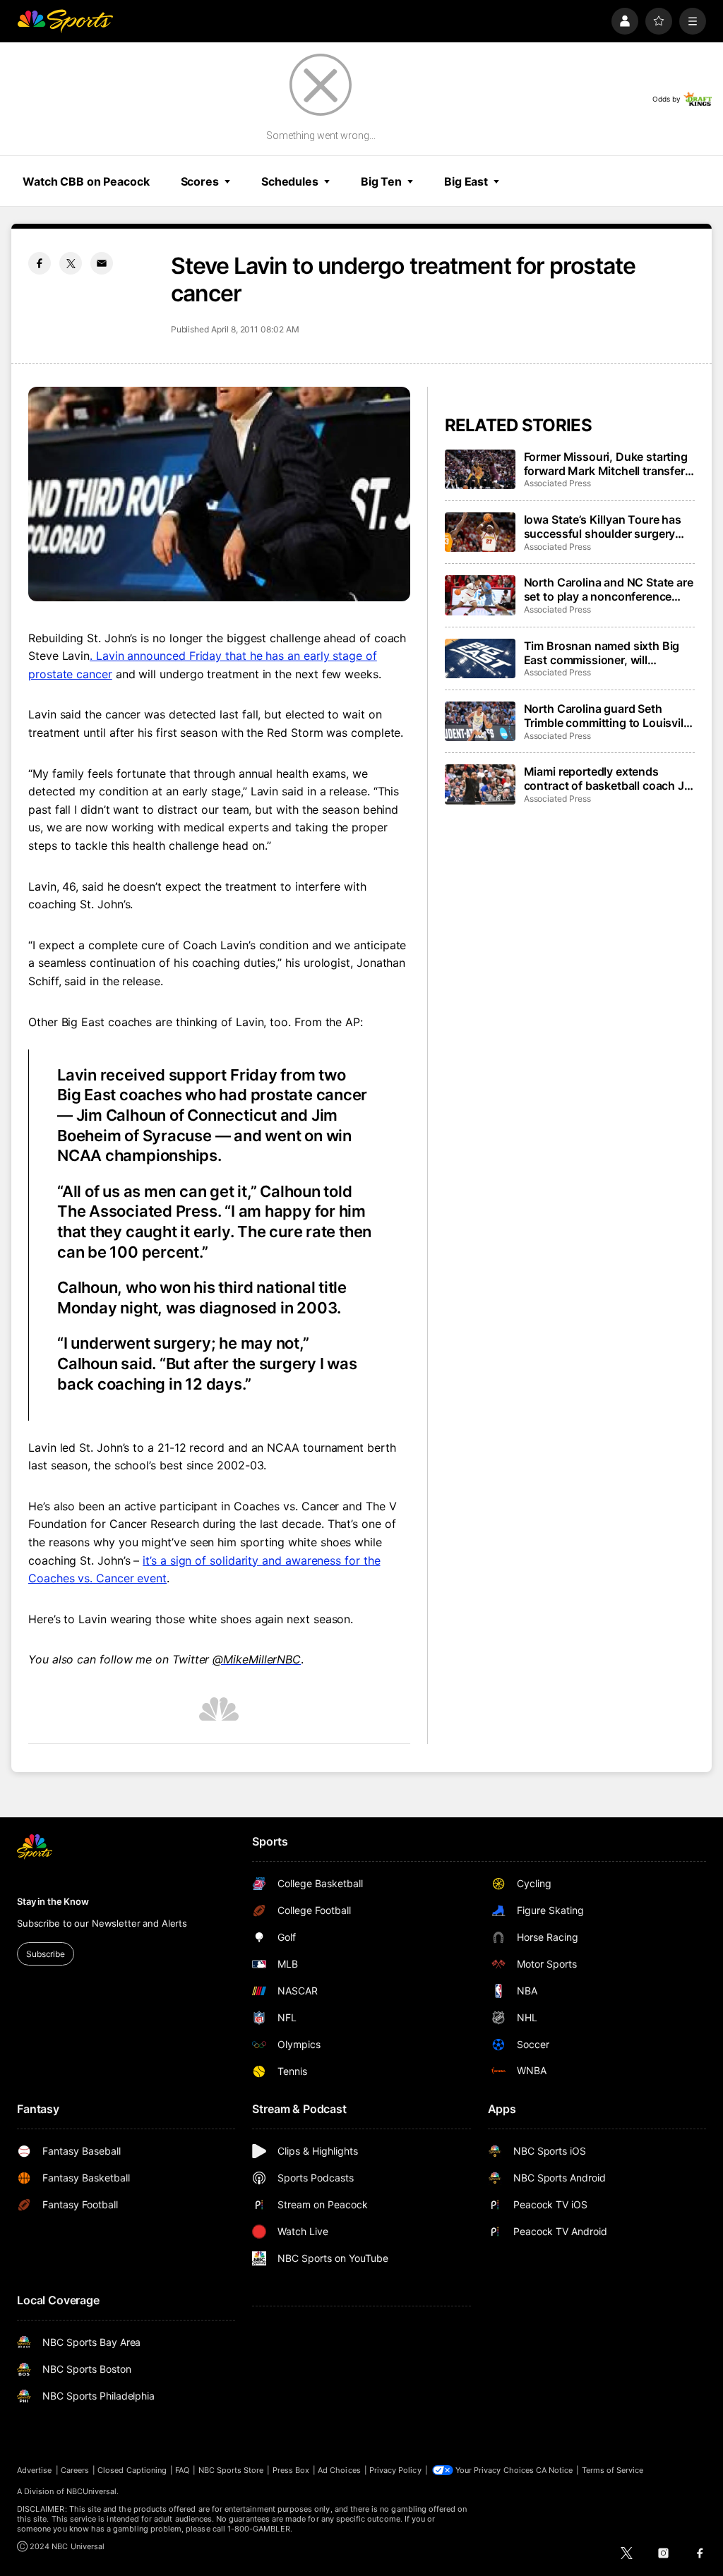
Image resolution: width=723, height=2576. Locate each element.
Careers (75, 2470)
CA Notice (555, 2470)
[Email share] (102, 263)
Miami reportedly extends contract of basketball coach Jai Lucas (609, 778)
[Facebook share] (40, 263)
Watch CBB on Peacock (86, 181)
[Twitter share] (71, 263)
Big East (466, 181)
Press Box (291, 2470)
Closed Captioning (132, 2470)
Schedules (290, 181)
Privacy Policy (395, 2470)
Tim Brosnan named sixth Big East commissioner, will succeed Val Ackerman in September (602, 653)
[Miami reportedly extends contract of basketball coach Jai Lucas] (480, 784)
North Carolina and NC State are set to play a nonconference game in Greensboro (609, 589)
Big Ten (381, 181)
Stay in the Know (53, 1901)
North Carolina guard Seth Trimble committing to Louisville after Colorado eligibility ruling (608, 716)
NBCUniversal (92, 2491)
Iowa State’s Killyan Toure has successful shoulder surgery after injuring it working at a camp (603, 526)
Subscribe (46, 1954)
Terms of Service (613, 2470)
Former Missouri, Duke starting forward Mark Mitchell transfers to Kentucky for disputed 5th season (608, 464)
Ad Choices (339, 2470)
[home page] (65, 21)
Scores (200, 181)
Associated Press (557, 483)
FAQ (182, 2470)
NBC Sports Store (231, 2470)
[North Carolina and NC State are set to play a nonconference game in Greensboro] (480, 595)
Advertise (35, 2470)
